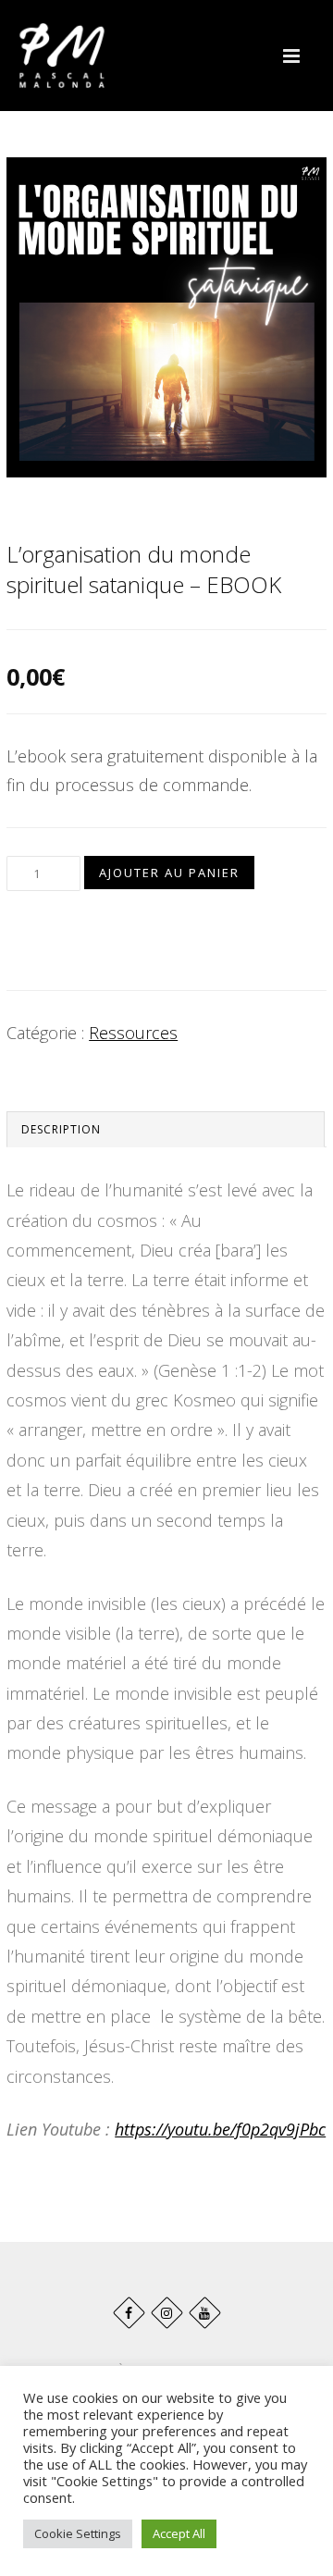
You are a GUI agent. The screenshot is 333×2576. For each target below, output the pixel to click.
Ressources (133, 1033)
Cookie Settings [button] (78, 2533)
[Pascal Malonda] (62, 56)
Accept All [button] (179, 2533)
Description (61, 1129)
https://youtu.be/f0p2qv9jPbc (220, 2129)
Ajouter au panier (169, 873)
